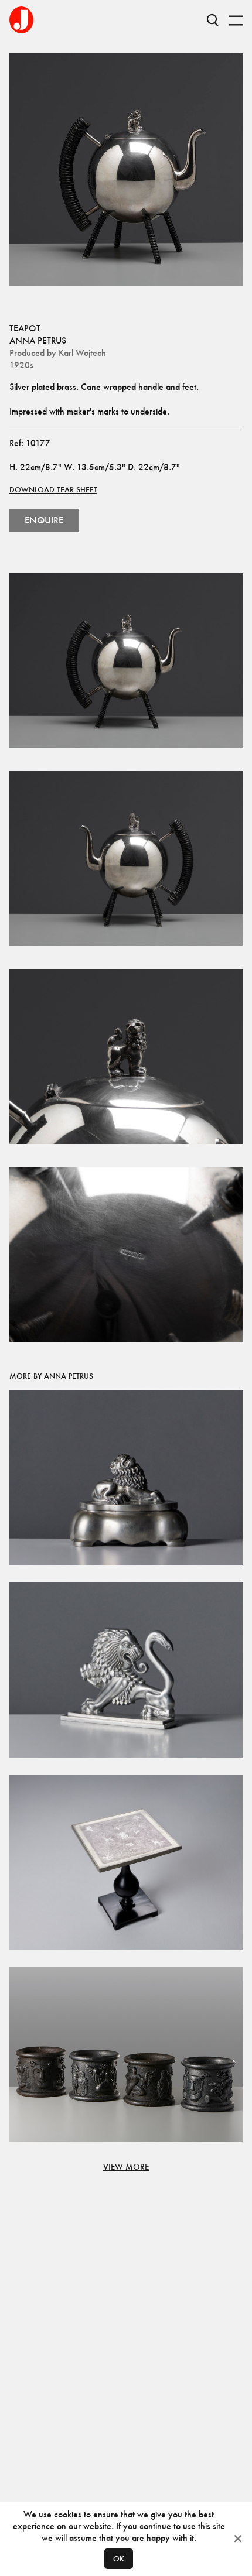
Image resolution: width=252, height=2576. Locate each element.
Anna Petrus (38, 340)
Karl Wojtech (82, 353)
